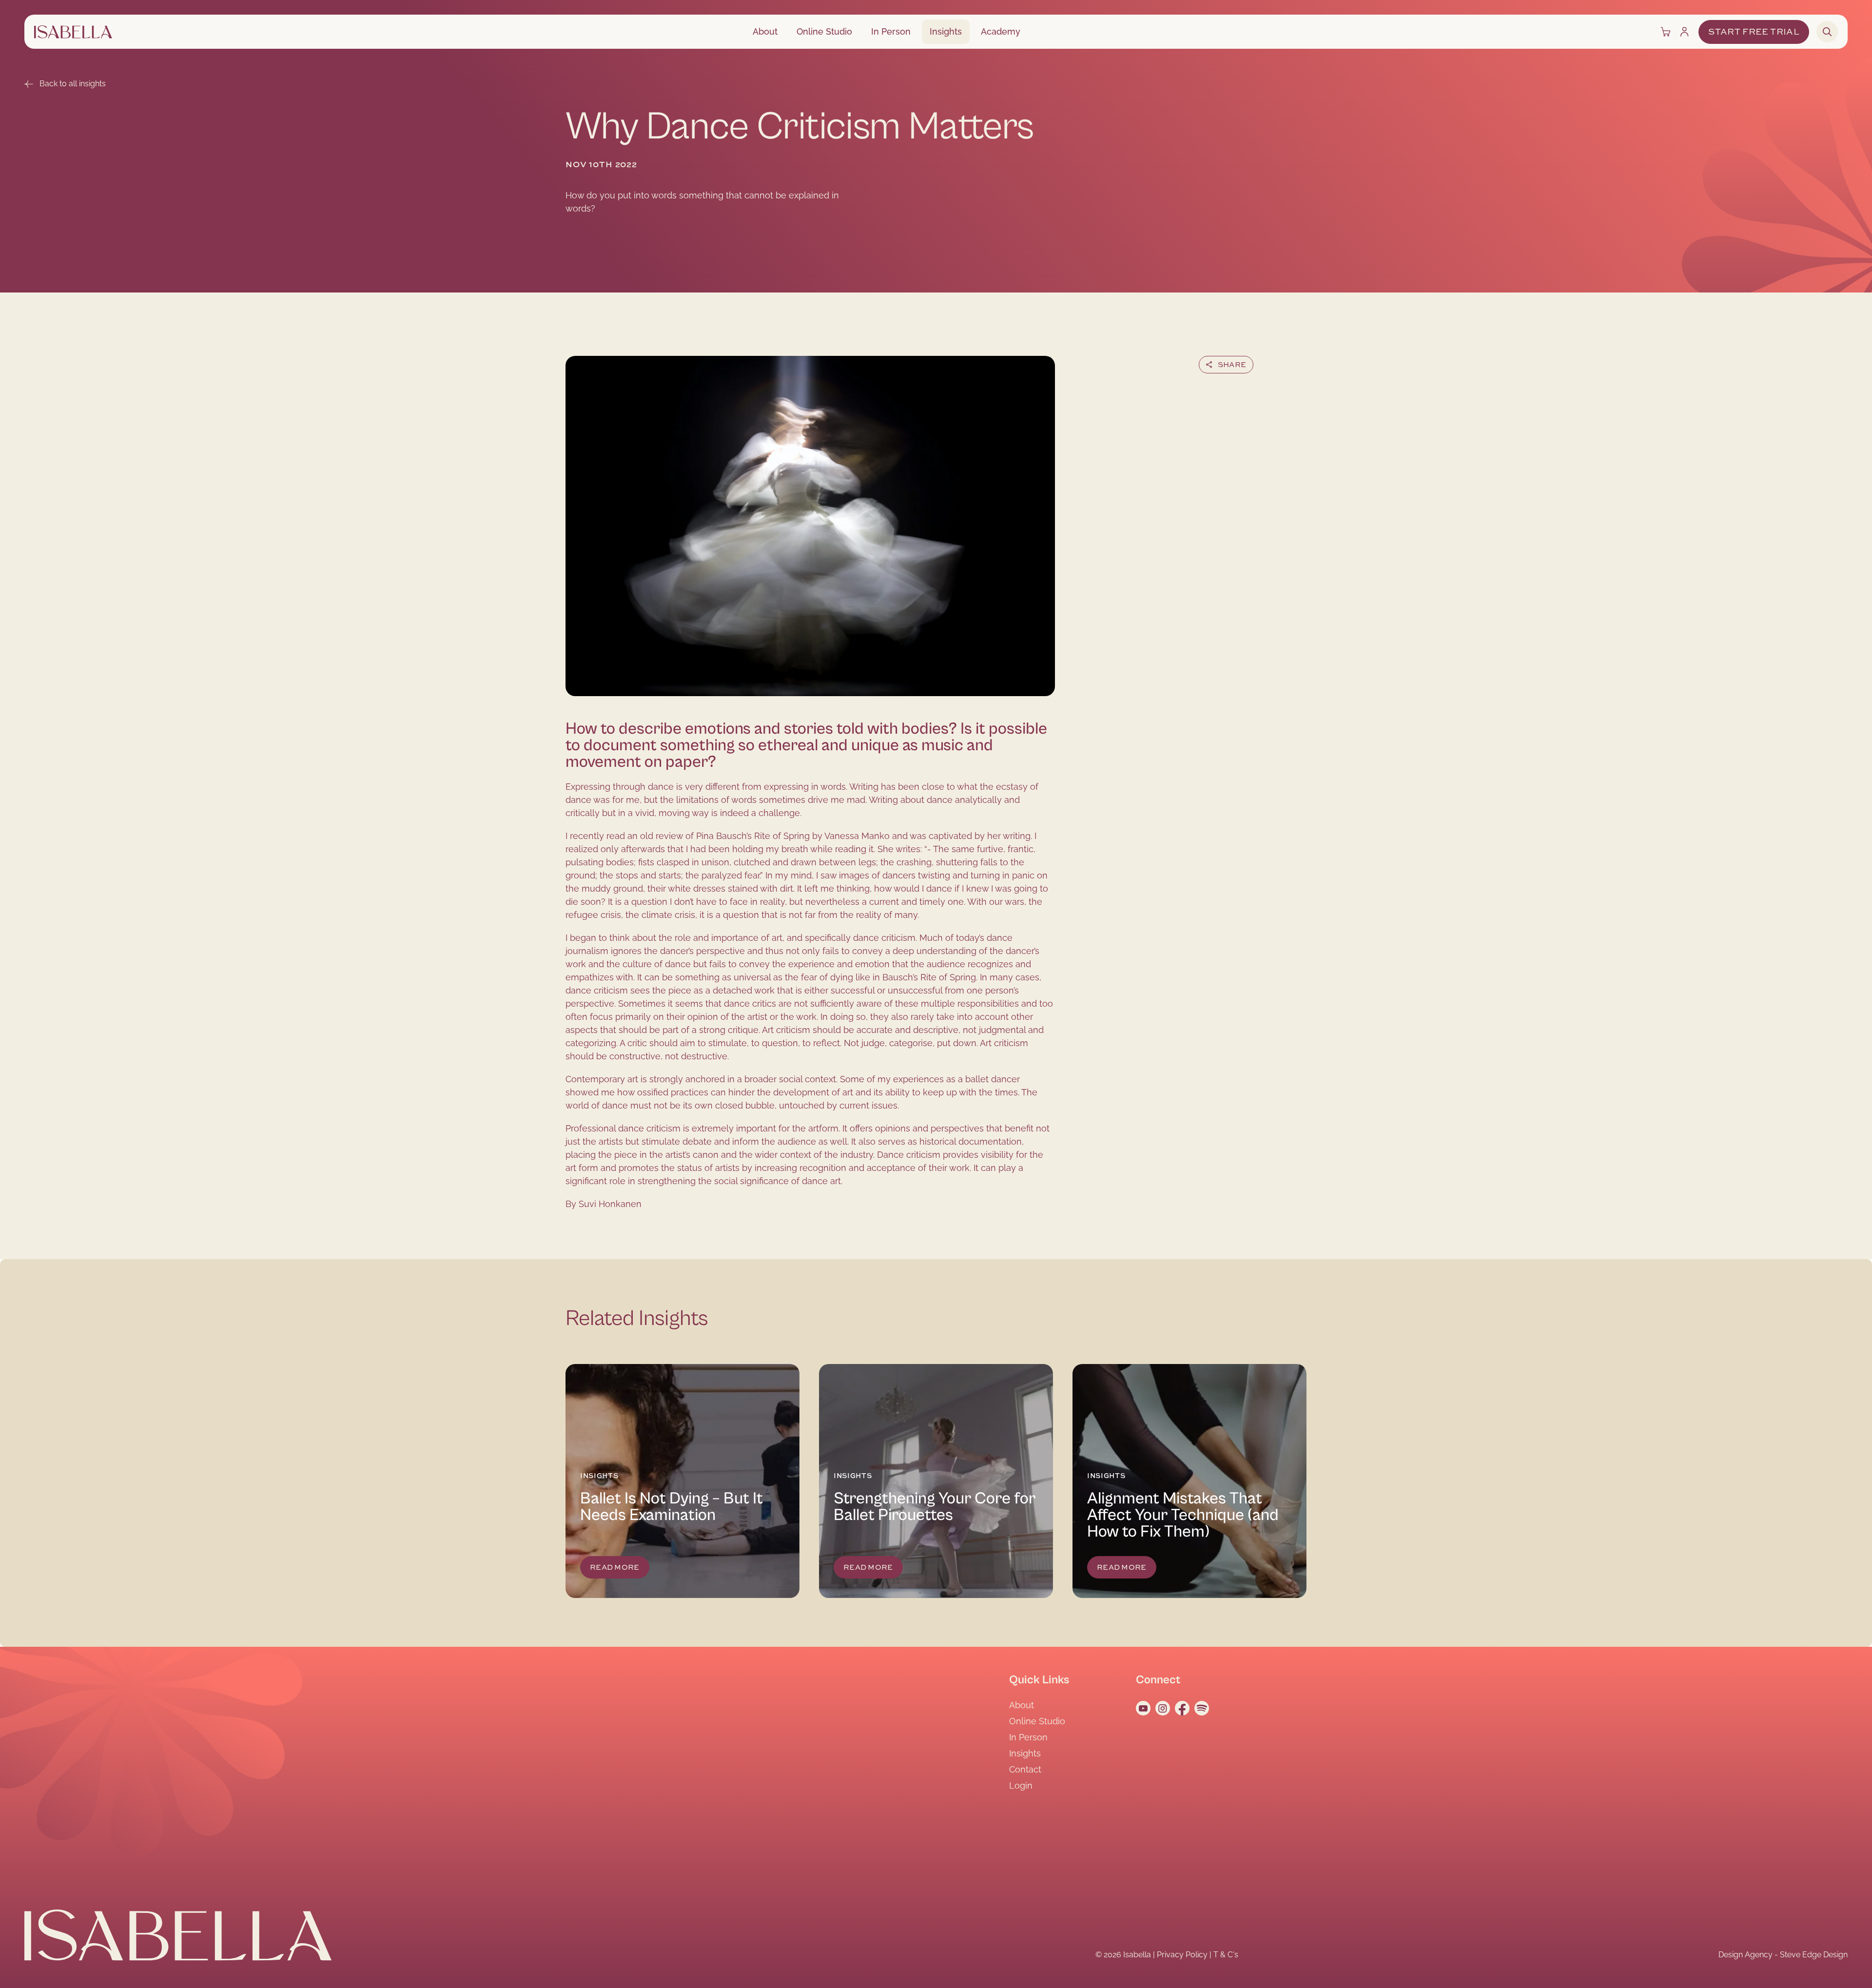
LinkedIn (1237, 389)
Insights (946, 31)
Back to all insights (73, 84)
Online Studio (824, 31)
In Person (891, 31)
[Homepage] (73, 32)
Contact (1025, 1769)
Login (1021, 1785)
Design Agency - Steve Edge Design (1783, 1955)
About (765, 31)
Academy (1001, 31)
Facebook (1199, 389)
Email (1266, 389)
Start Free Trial (1754, 32)
